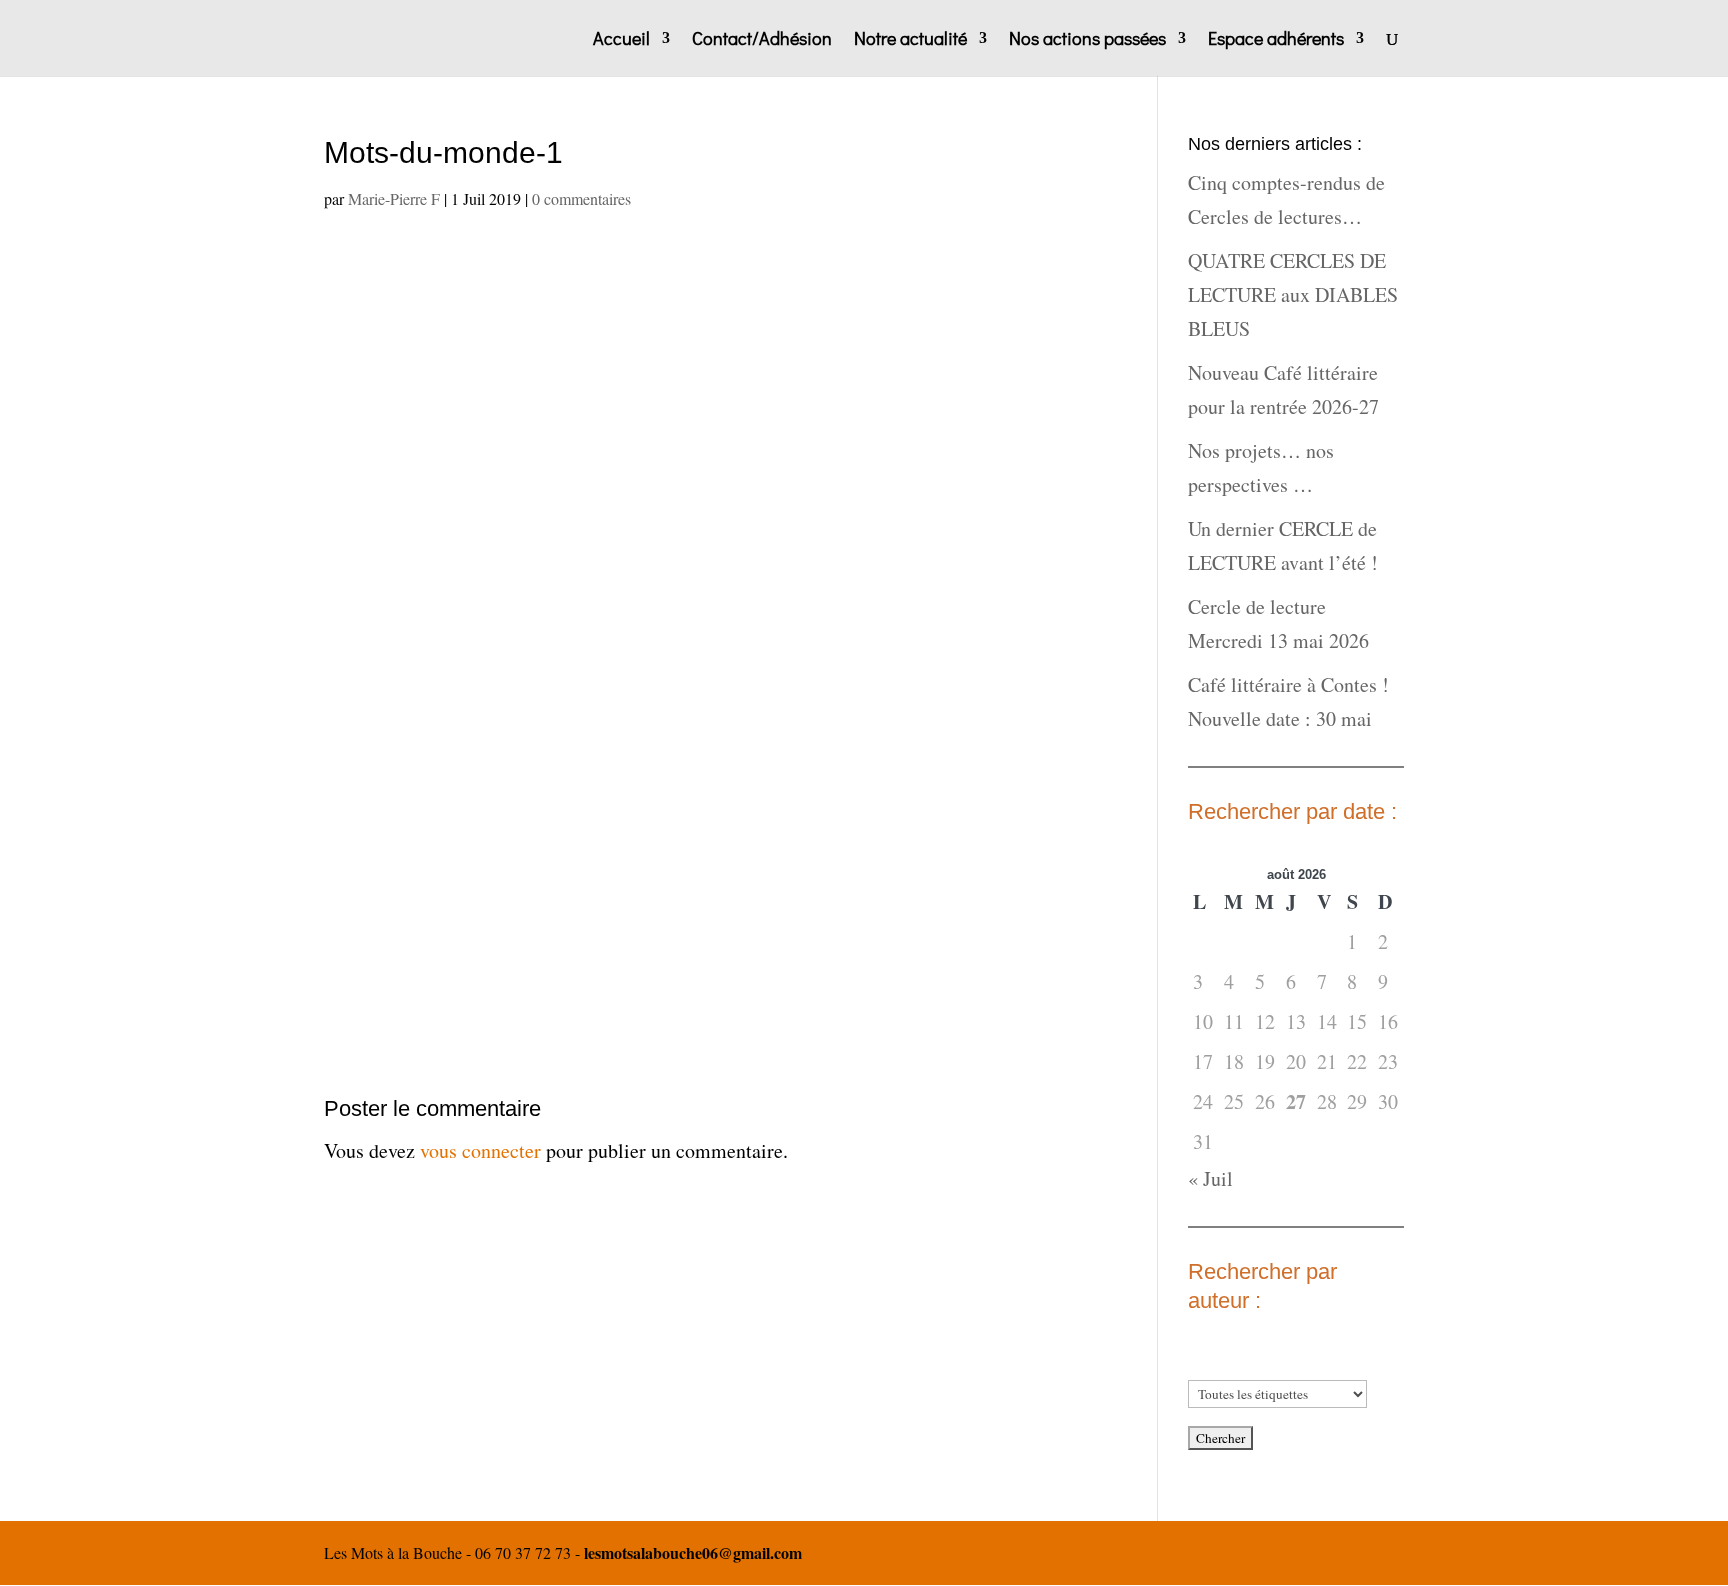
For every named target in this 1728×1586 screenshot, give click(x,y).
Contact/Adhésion (762, 40)
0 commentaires (581, 198)
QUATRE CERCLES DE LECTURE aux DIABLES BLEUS (1293, 294)
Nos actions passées (1087, 40)
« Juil (1210, 1178)
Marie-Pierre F (394, 198)
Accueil (621, 40)
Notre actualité (910, 40)
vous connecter (480, 1150)
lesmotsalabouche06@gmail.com (693, 1552)
